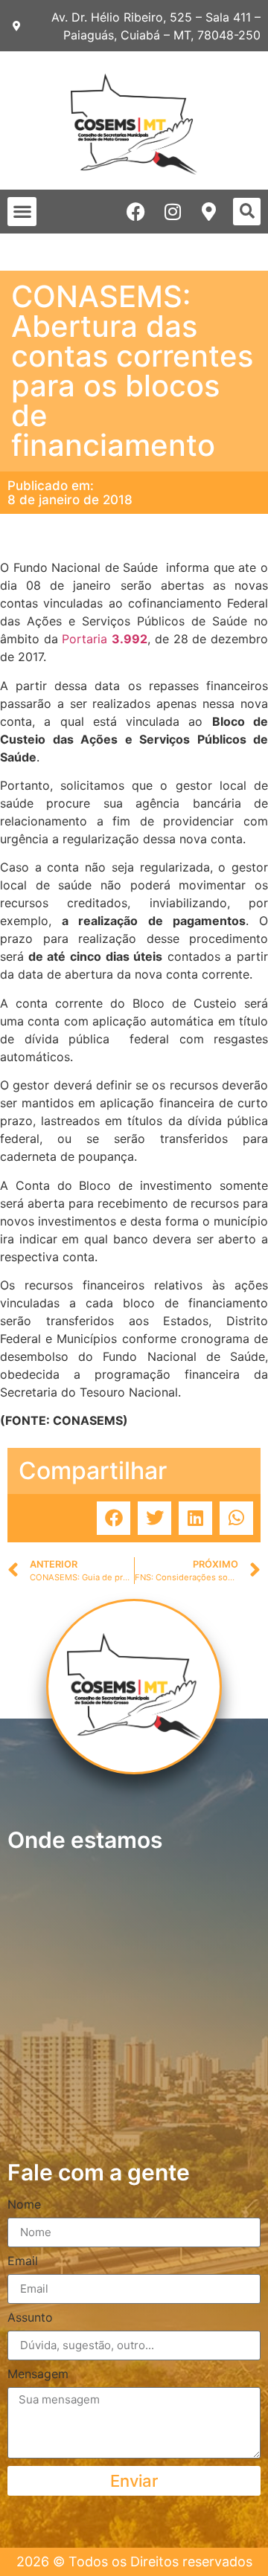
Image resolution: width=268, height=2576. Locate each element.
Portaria (103, 639)
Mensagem (38, 2374)
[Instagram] (172, 212)
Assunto (30, 2318)
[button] (22, 212)
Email (23, 2261)
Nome (24, 2205)
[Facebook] (136, 212)
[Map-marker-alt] (209, 212)
